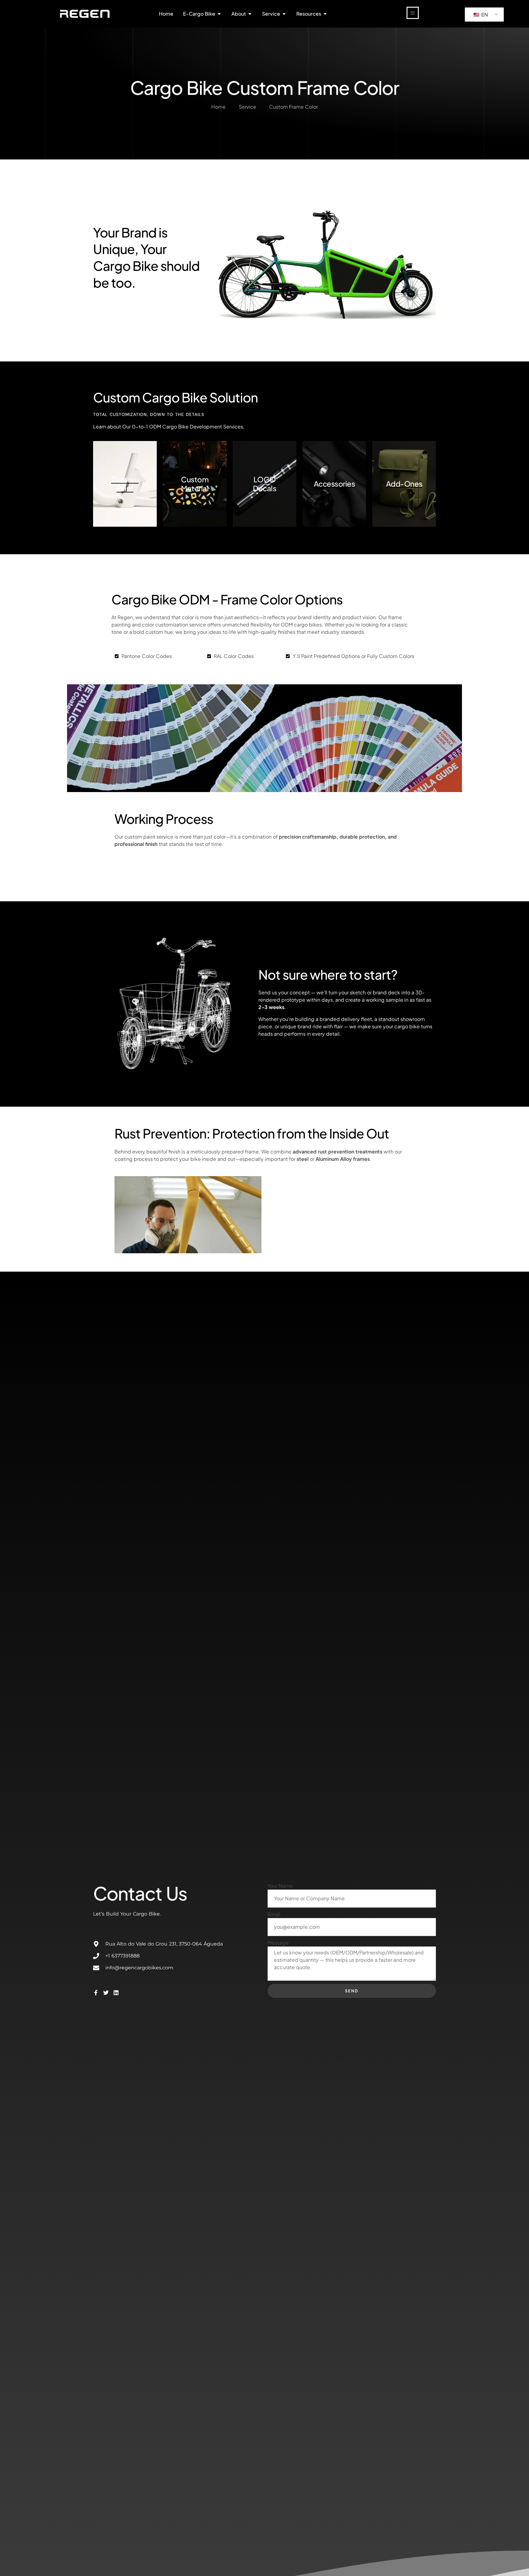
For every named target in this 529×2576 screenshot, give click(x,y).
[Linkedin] (116, 1993)
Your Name (280, 1886)
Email (274, 1914)
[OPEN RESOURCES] (325, 14)
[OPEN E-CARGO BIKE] (219, 14)
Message (278, 1943)
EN (484, 15)
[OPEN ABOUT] (250, 14)
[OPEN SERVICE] (284, 14)
